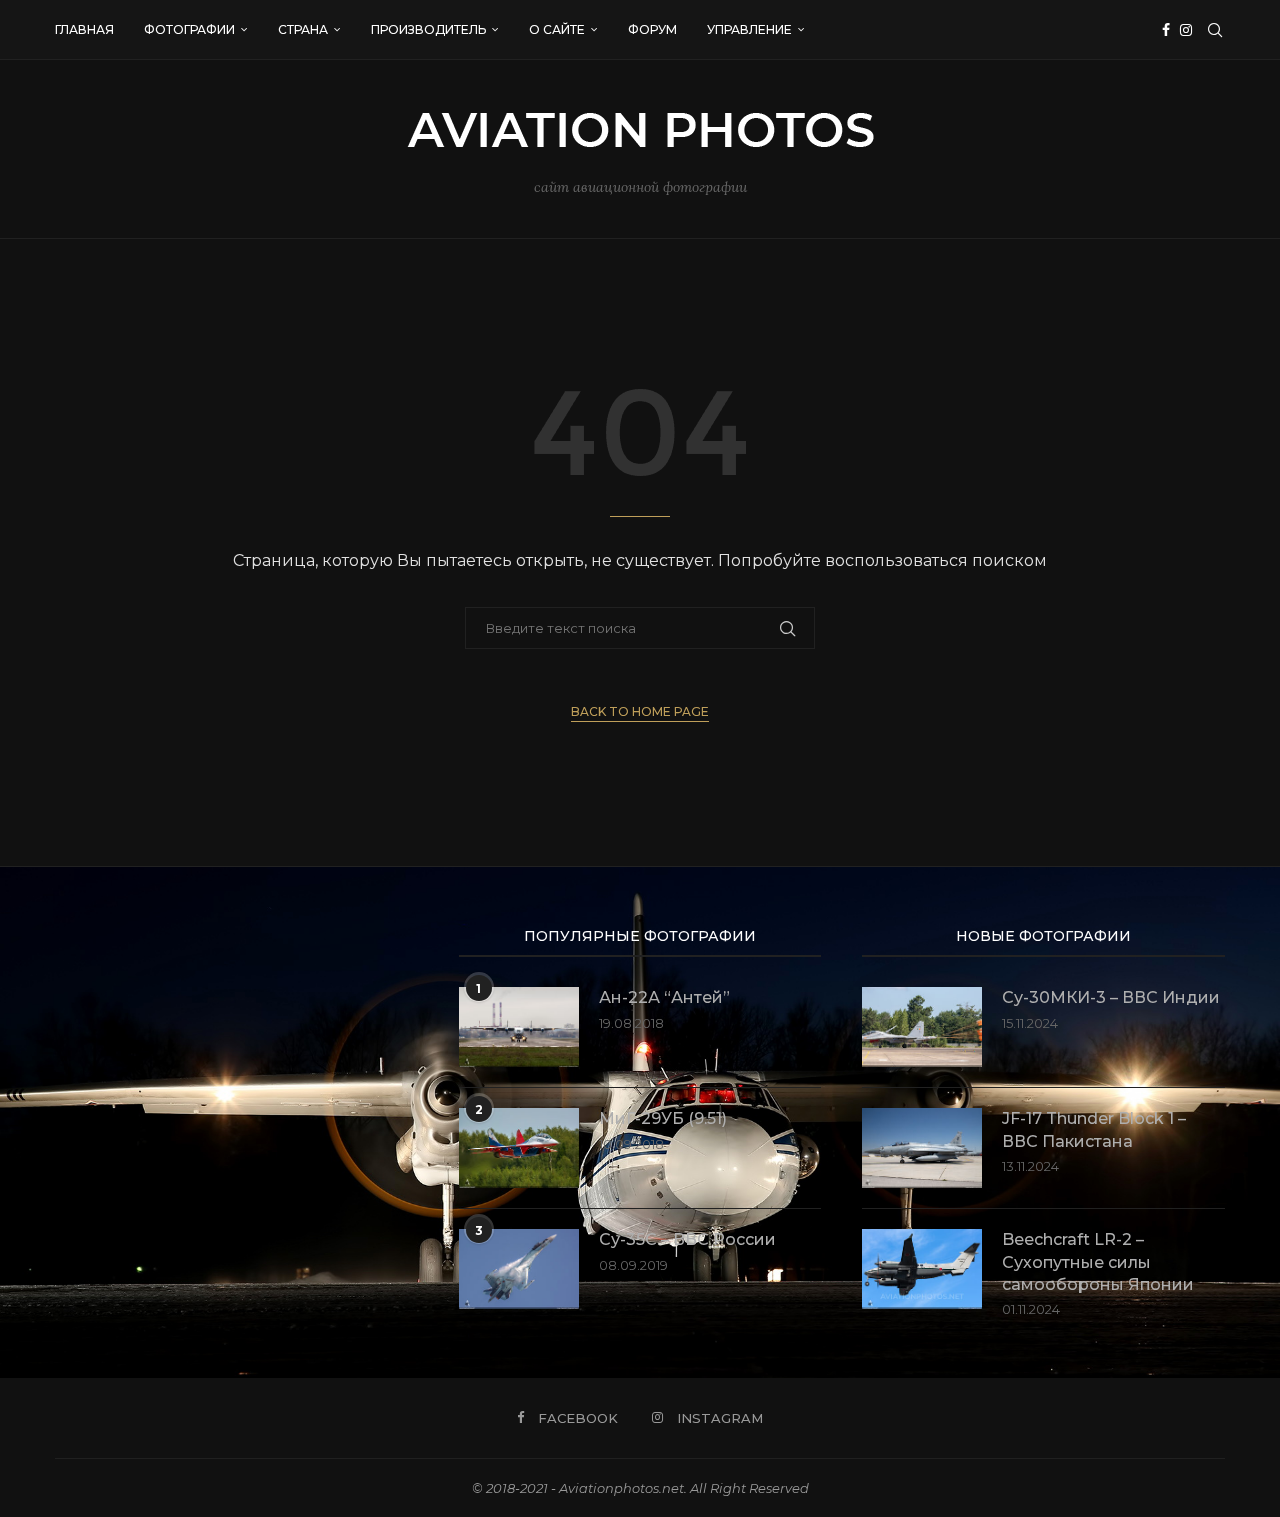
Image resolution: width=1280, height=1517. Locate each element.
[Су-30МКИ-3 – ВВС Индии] (922, 1027)
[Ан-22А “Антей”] (519, 1027)
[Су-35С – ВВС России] (519, 1269)
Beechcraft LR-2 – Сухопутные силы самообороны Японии (1098, 1262)
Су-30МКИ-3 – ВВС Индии (1111, 997)
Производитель (428, 29)
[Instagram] (1186, 30)
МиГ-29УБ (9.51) (663, 1118)
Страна (303, 29)
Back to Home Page (640, 711)
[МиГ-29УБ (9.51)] (519, 1148)
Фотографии (189, 29)
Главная (84, 29)
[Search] (1215, 30)
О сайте (557, 29)
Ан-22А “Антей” (664, 997)
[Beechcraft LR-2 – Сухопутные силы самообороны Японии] (922, 1269)
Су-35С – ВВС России (687, 1239)
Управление (749, 29)
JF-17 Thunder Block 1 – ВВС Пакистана (1094, 1129)
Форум (652, 29)
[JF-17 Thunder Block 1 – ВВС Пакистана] (922, 1148)
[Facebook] (1166, 30)
